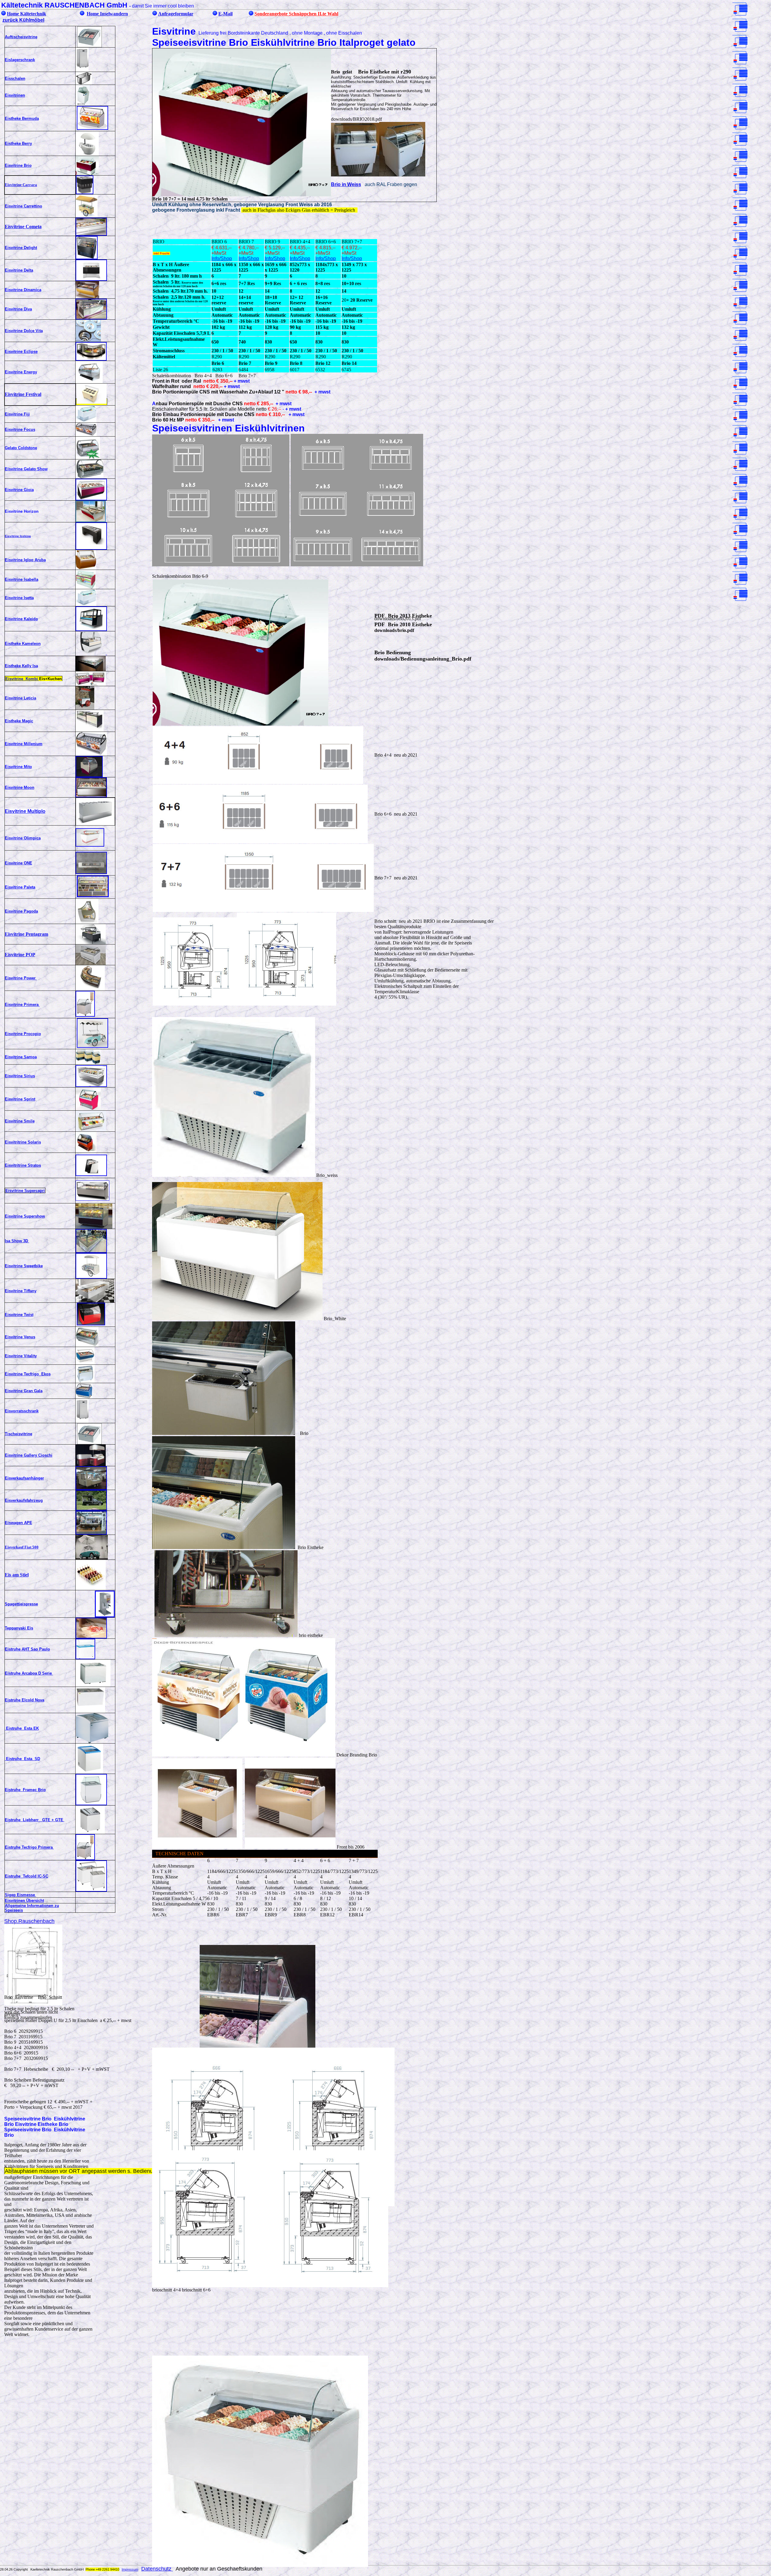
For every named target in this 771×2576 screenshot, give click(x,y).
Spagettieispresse (21, 1604)
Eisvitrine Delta (19, 270)
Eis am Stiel (17, 1575)
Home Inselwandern (107, 14)
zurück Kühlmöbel (23, 20)
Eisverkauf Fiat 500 (22, 1547)
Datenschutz (157, 2569)
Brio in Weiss (346, 184)
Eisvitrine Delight (21, 248)
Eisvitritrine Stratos (23, 1165)
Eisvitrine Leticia (20, 698)
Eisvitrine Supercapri (25, 1191)
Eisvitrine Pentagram (27, 934)
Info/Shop (222, 258)
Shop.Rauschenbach (29, 1921)
